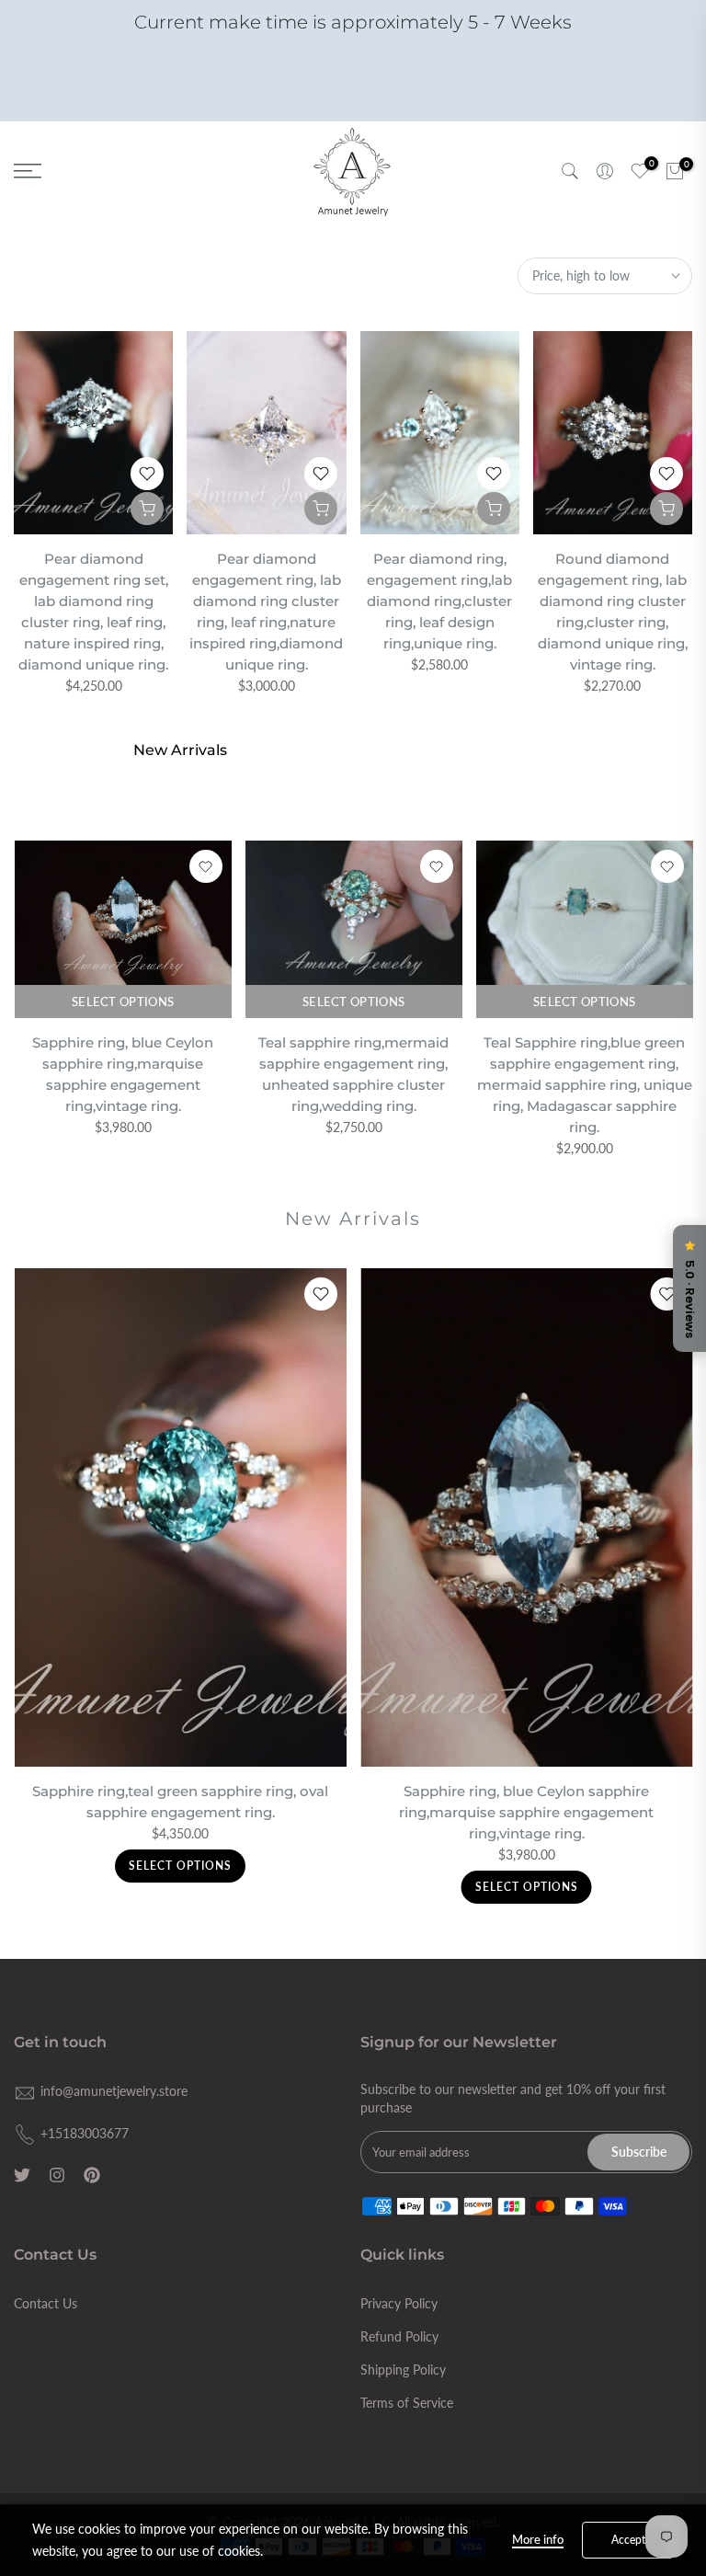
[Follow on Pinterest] (92, 2175)
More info (538, 2539)
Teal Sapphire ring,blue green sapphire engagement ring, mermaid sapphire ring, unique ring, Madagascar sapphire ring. (584, 1085)
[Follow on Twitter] (22, 2175)
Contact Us (46, 2303)
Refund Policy (399, 2336)
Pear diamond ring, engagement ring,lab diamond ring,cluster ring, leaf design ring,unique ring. (439, 601)
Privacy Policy (399, 2303)
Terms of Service (407, 2403)
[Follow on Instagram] (57, 2175)
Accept (628, 2540)
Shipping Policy (403, 2370)
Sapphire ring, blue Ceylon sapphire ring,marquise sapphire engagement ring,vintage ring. (526, 1812)
